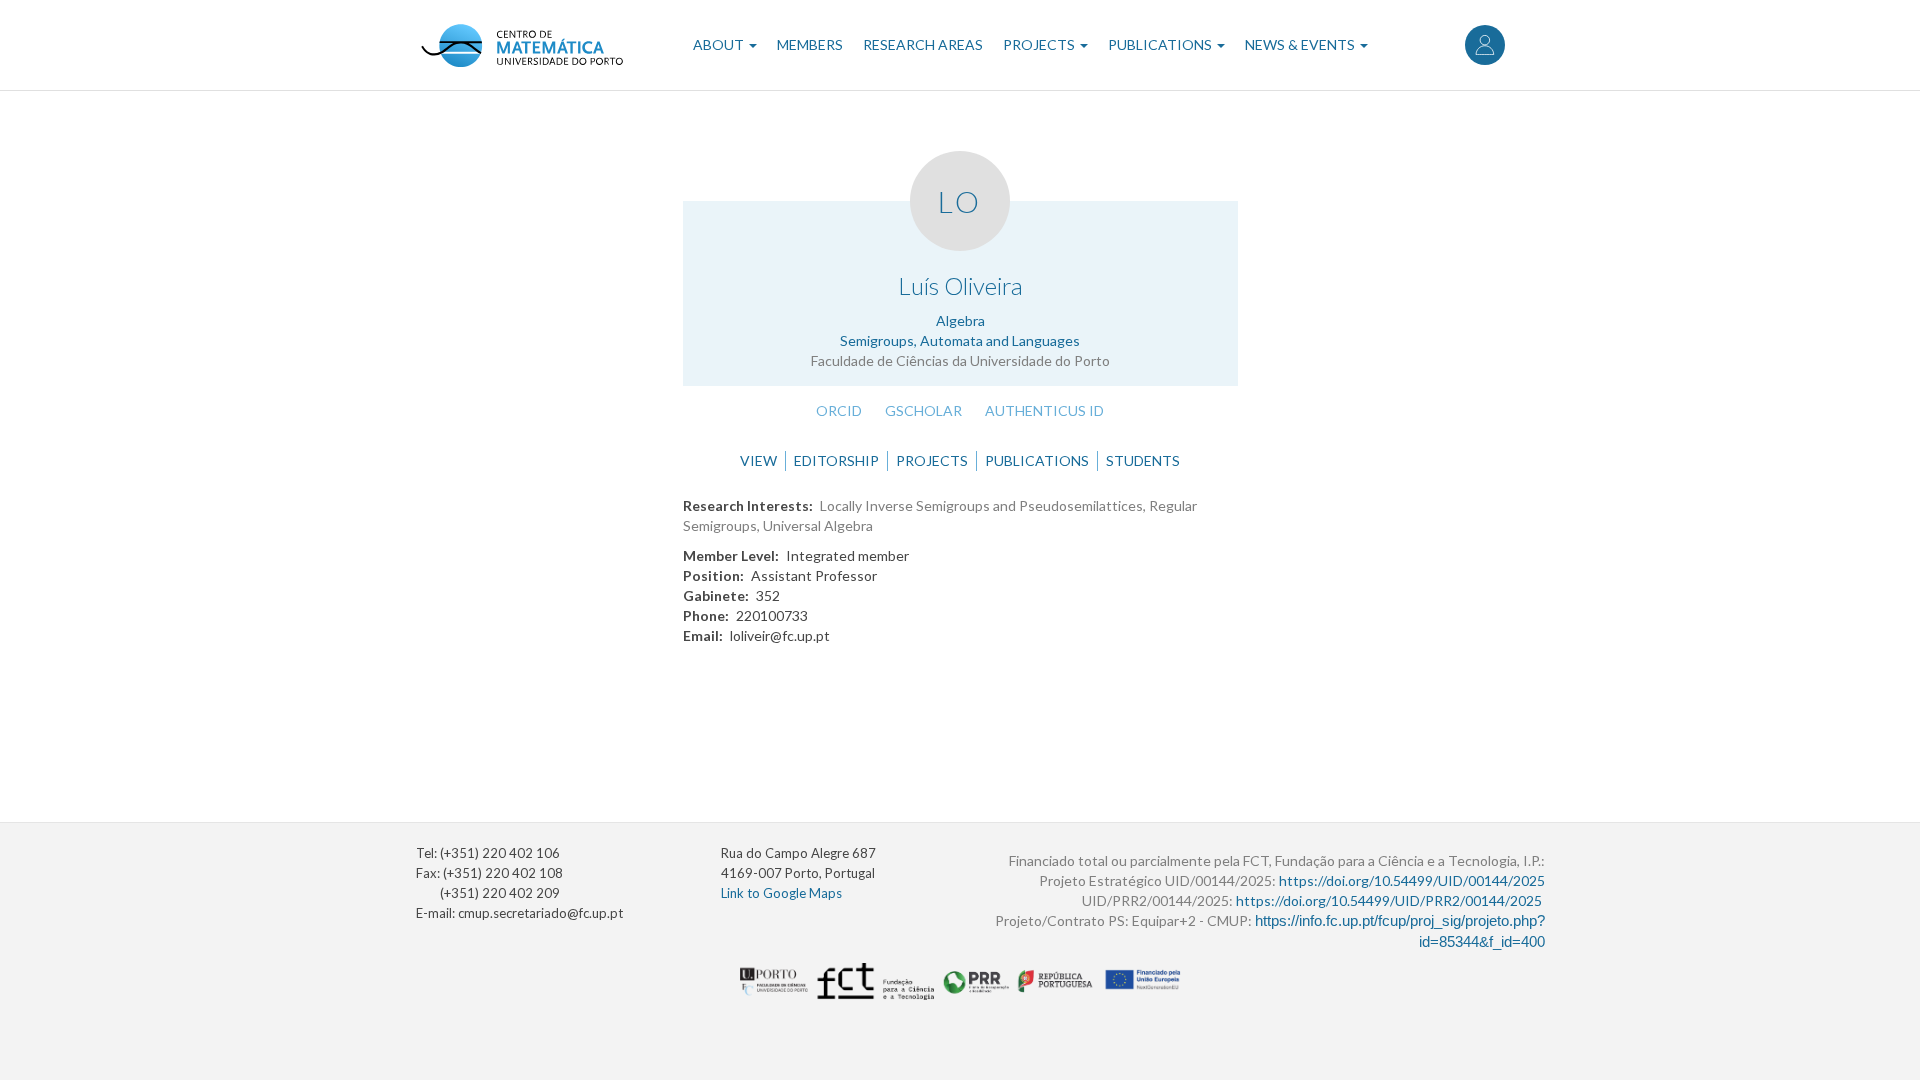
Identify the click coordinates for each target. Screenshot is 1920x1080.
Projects (1040, 44)
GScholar (923, 410)
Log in (1485, 45)
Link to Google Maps (781, 893)
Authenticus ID (1044, 410)
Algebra (960, 320)
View (758, 460)
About (720, 44)
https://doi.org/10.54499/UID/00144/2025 (1412, 880)
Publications (1161, 44)
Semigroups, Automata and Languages (960, 340)
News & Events (1301, 44)
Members (810, 44)
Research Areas (923, 44)
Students (1143, 460)
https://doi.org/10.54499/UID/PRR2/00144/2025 (1389, 900)
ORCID (839, 410)
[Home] (521, 45)
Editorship (836, 460)
